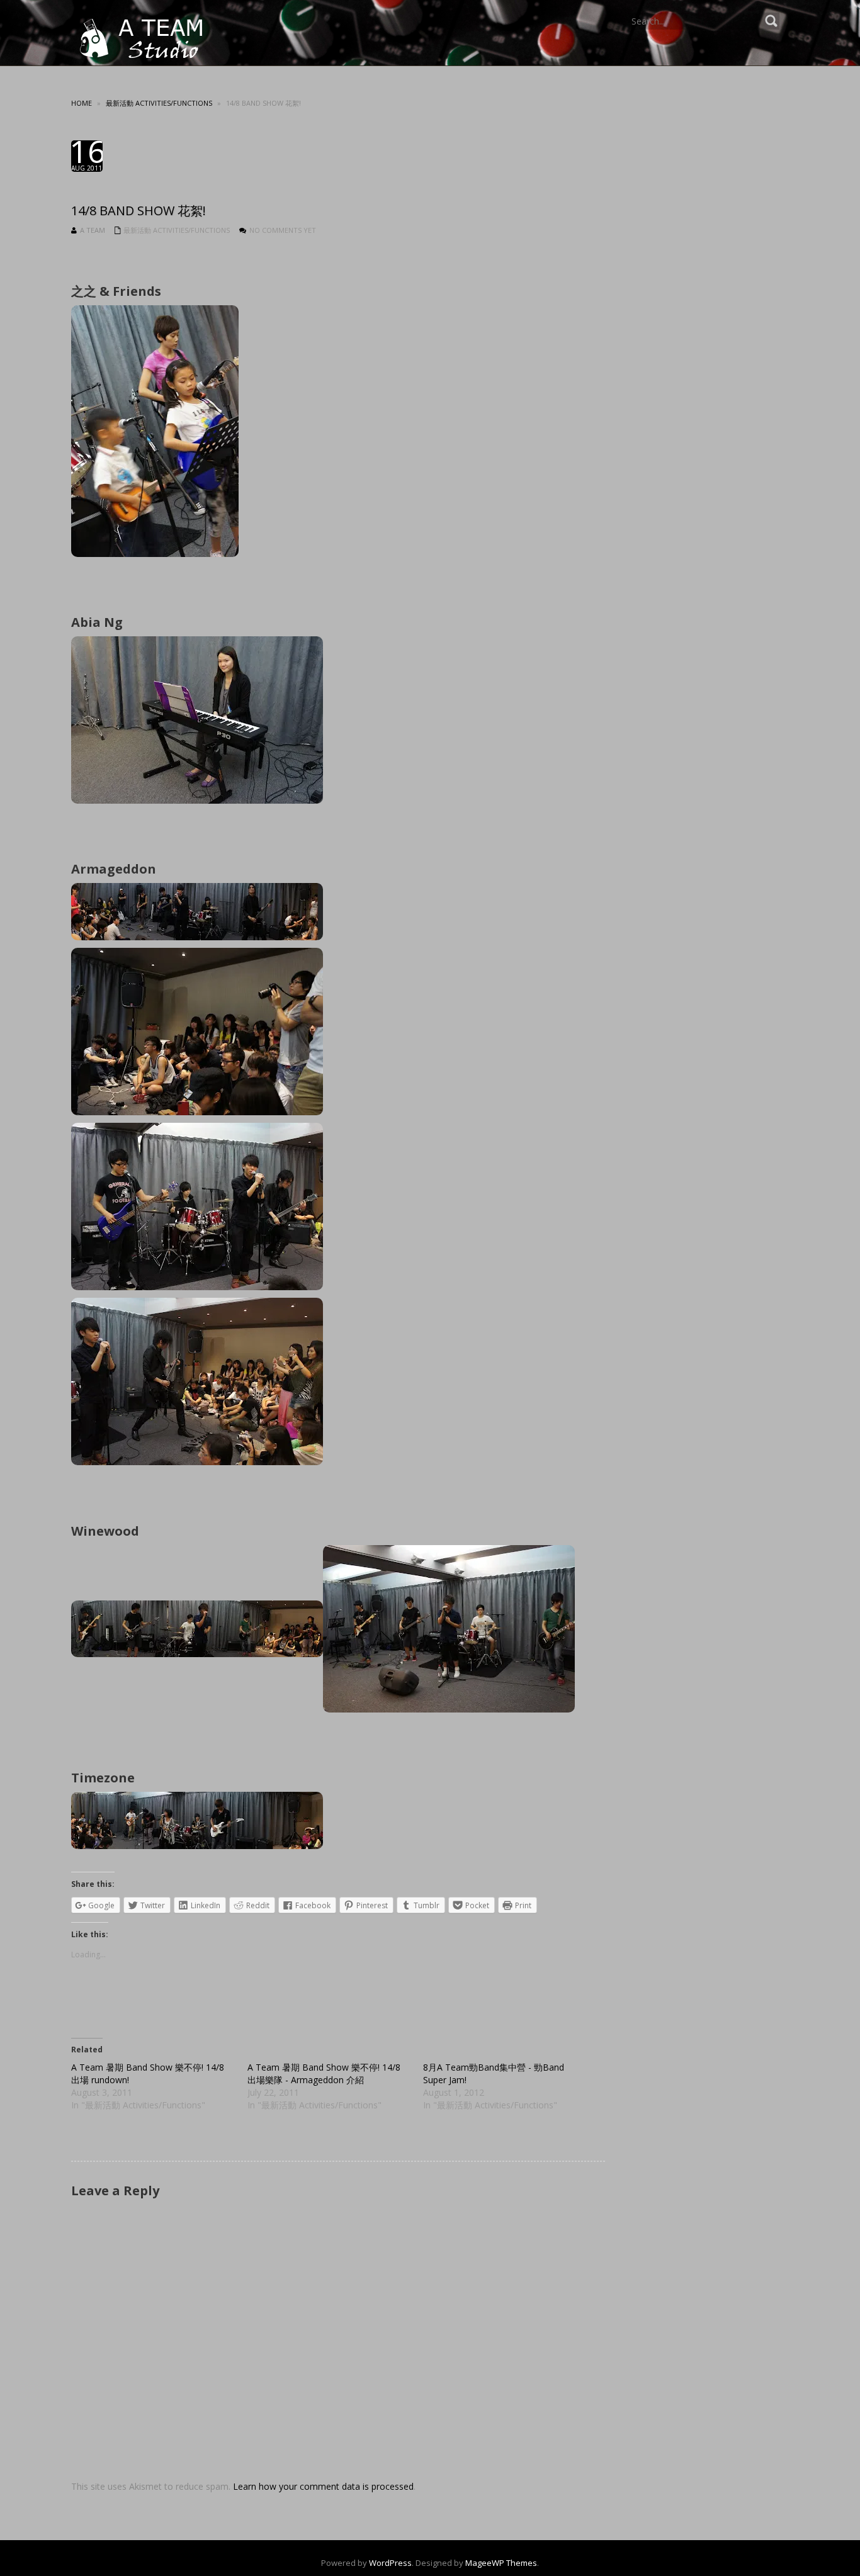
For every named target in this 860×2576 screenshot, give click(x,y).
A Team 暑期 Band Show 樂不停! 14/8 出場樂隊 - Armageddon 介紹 (324, 2073)
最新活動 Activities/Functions (159, 103)
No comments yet (283, 230)
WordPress (390, 2563)
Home (82, 103)
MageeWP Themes (501, 2563)
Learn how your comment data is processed (323, 2486)
